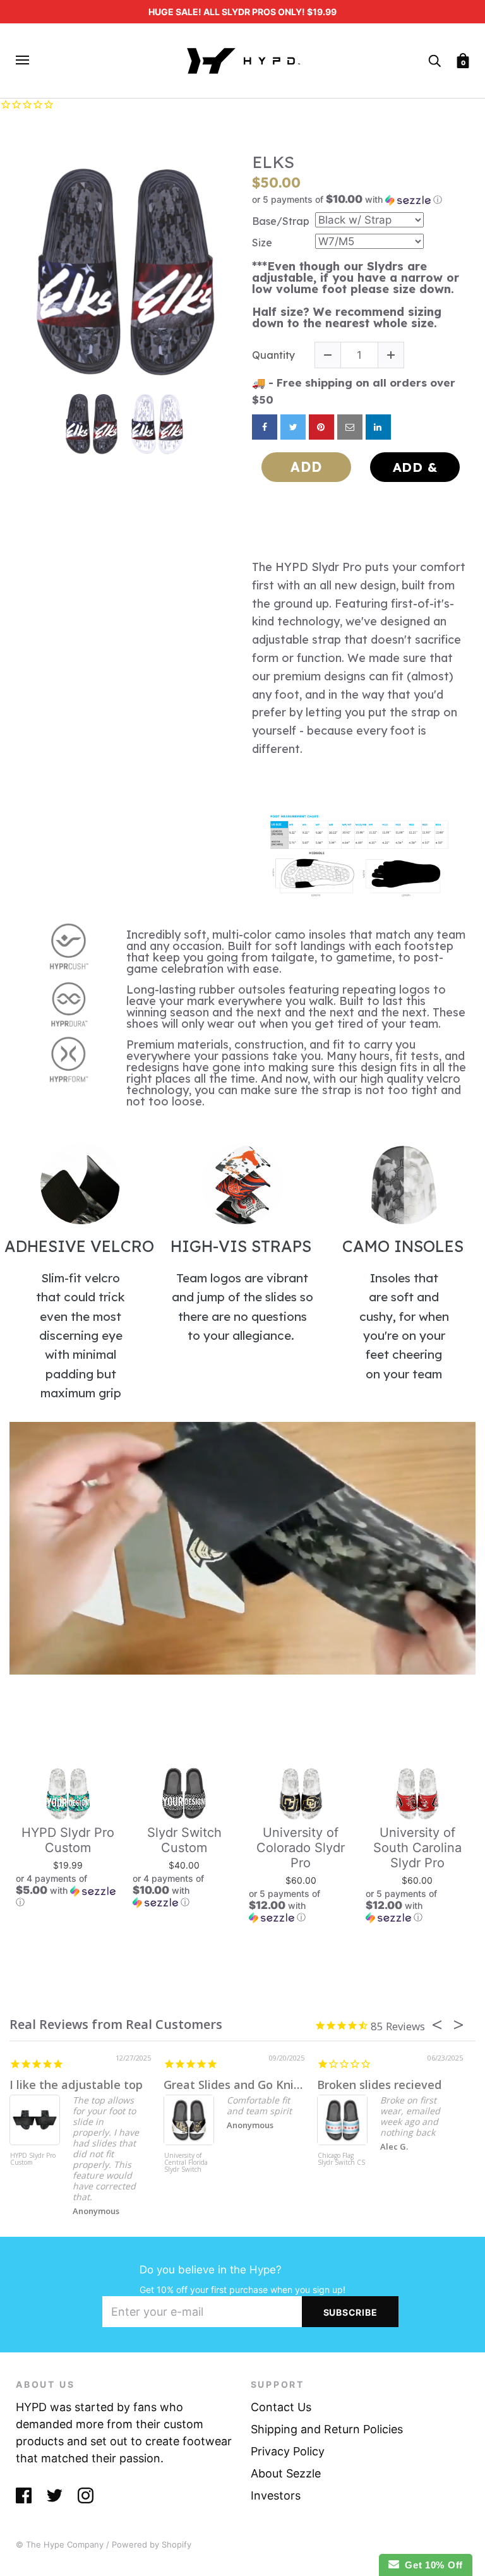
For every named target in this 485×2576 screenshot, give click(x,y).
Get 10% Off (431, 2565)
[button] (361, 200)
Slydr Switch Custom (184, 1840)
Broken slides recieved (379, 2085)
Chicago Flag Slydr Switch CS (341, 2159)
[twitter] (293, 427)
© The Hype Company (60, 2544)
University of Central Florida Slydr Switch (186, 2163)
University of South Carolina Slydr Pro (417, 1848)
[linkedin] (378, 427)
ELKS (273, 162)
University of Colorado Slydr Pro (301, 1848)
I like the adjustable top (76, 2085)
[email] (350, 427)
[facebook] (265, 427)
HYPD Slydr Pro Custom (68, 1840)
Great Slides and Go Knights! (242, 2085)
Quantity (273, 355)
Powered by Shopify (152, 2544)
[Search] (434, 60)
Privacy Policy (288, 2451)
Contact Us (281, 2407)
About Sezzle (286, 2473)
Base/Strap (281, 221)
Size (262, 243)
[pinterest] (321, 427)
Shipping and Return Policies (327, 2429)
